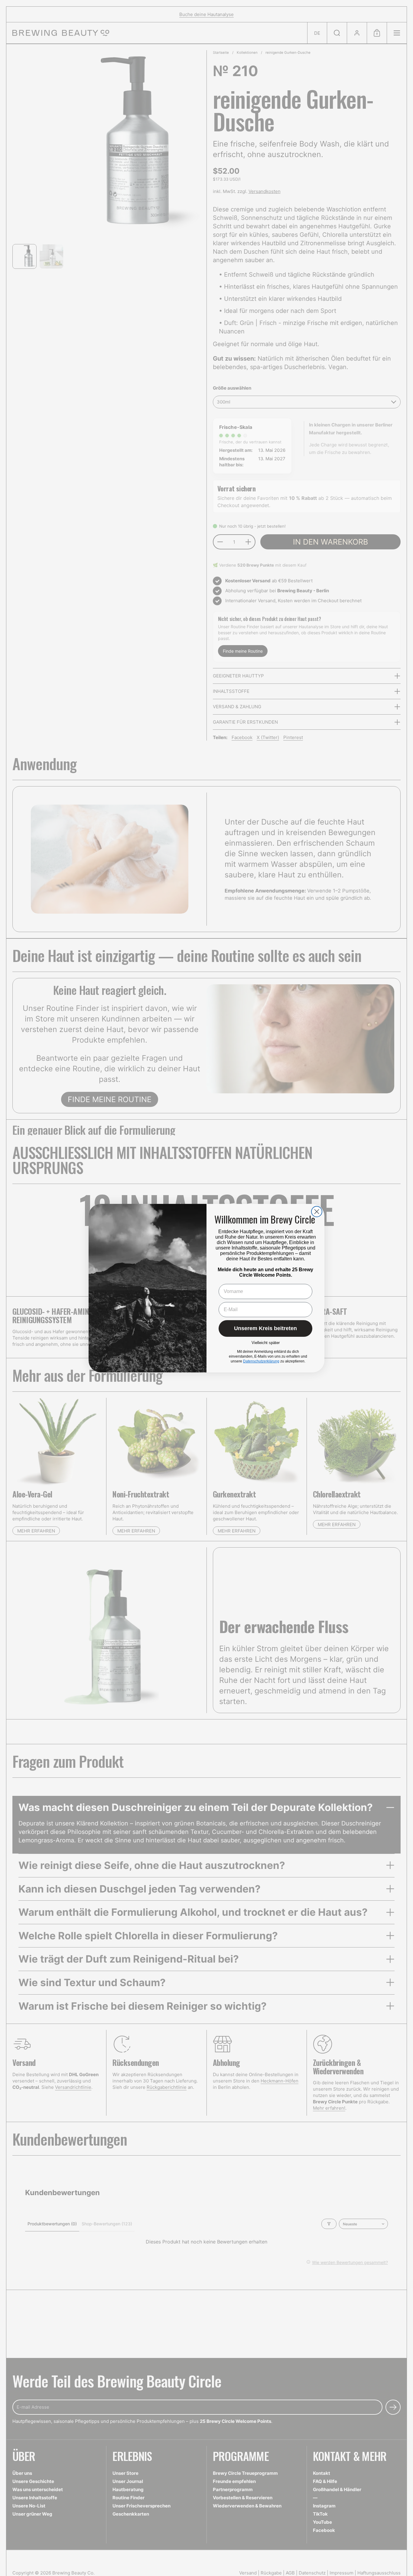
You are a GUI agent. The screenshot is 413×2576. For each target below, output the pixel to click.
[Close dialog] (317, 1212)
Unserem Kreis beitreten (265, 1328)
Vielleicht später (266, 1343)
